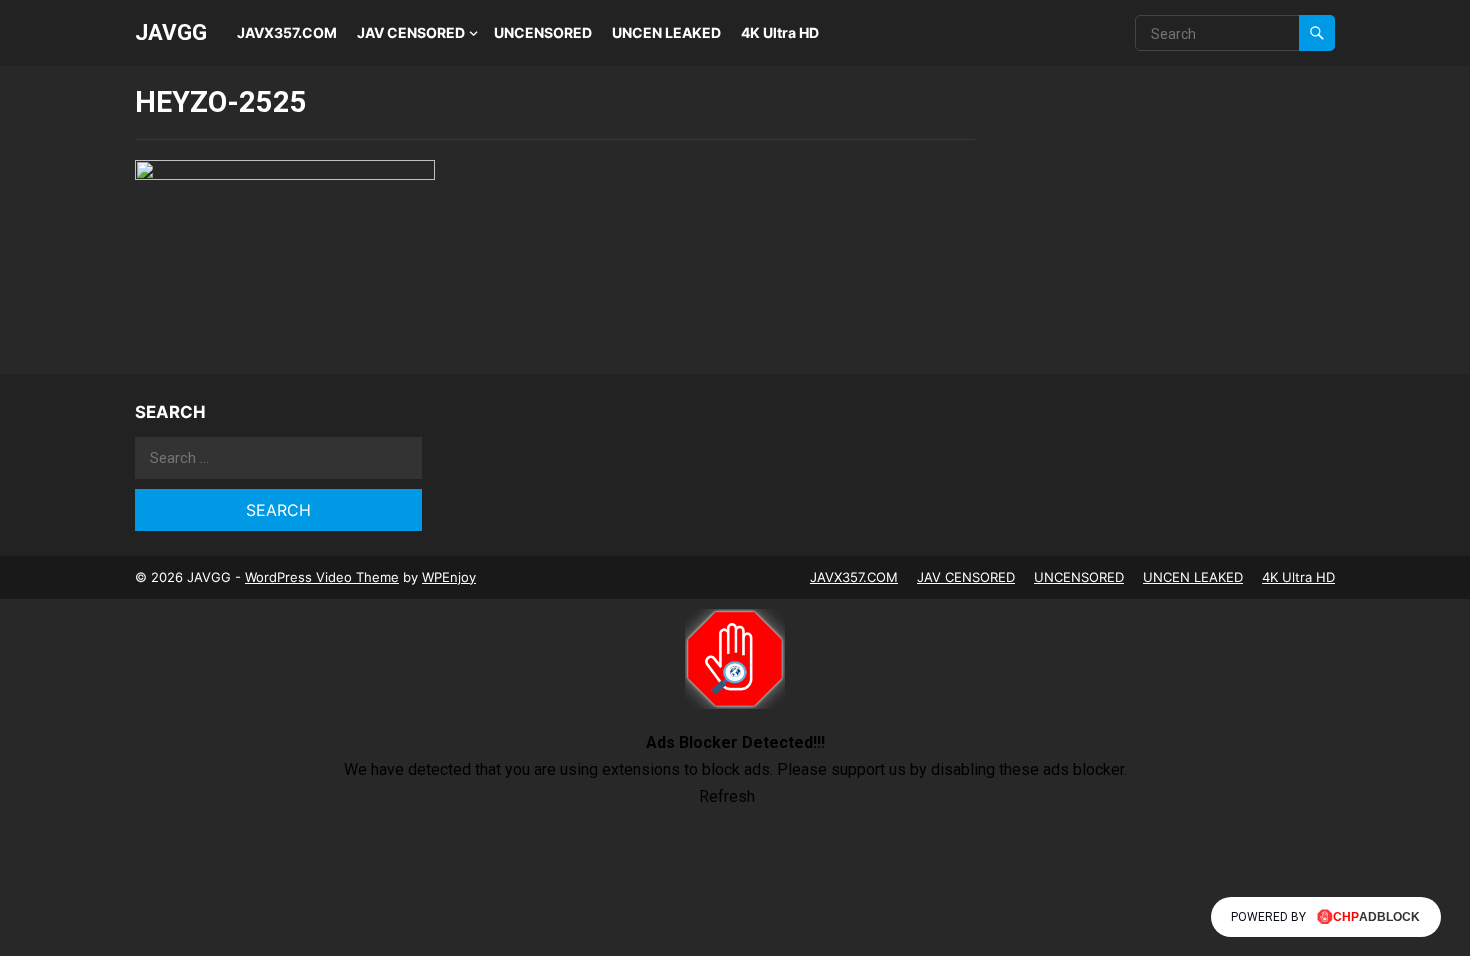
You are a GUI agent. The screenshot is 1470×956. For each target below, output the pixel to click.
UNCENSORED (543, 32)
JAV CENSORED (411, 32)
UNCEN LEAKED (666, 32)
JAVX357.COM (287, 32)
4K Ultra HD (780, 32)
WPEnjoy (449, 577)
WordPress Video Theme (322, 577)
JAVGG (171, 32)
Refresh (727, 796)
